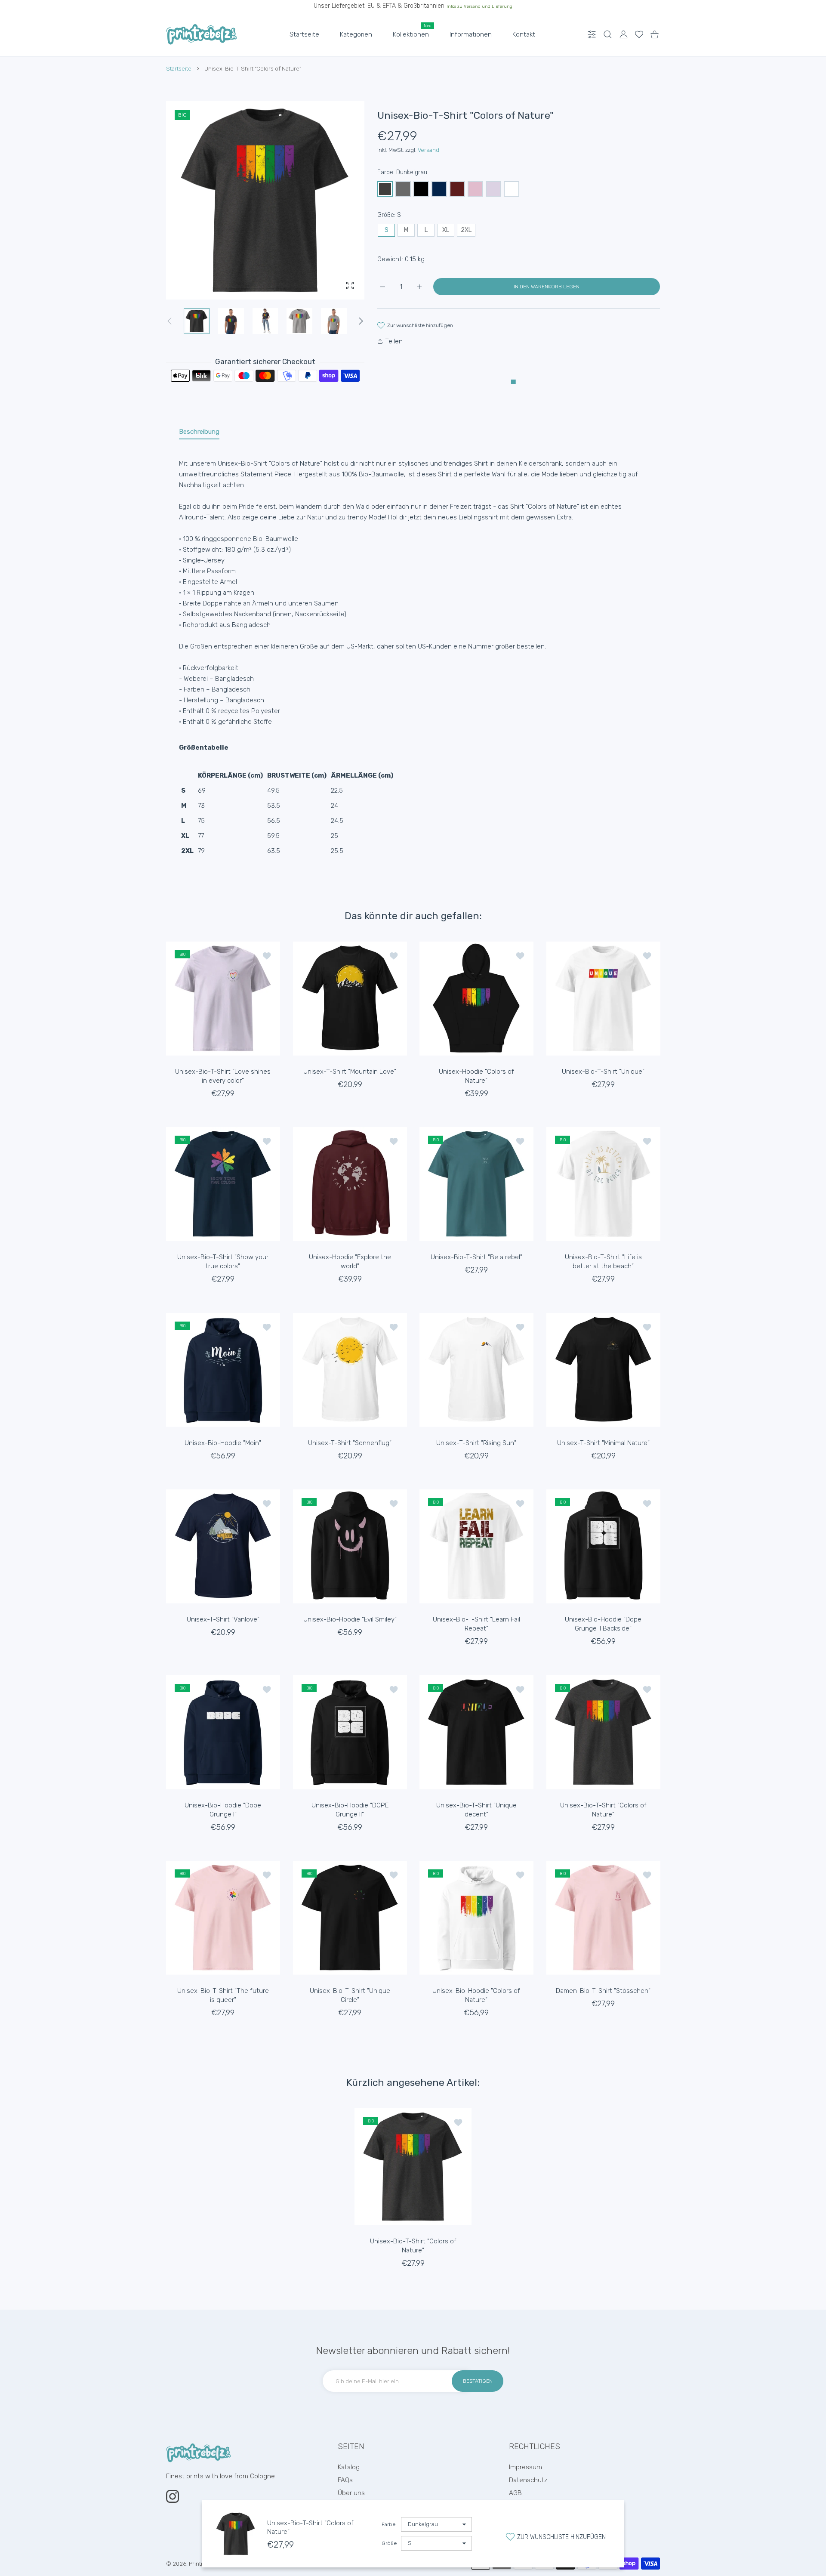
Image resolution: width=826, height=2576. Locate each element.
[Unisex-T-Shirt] (350, 999)
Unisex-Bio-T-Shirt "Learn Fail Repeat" (476, 1624)
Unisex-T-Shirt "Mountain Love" (350, 1071)
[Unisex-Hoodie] (476, 999)
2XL (466, 230)
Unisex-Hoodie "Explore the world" (350, 1262)
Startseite (179, 69)
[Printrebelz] (201, 34)
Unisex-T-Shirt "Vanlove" (223, 1619)
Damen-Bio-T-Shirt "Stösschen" (603, 1991)
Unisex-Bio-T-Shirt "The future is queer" (223, 1995)
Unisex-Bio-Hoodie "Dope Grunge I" (223, 1809)
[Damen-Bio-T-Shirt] (603, 1918)
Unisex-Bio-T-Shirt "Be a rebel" (476, 1257)
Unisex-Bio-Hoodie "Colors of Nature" (476, 1995)
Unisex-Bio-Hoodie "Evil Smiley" (350, 1619)
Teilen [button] (394, 341)
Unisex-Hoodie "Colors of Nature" (476, 1076)
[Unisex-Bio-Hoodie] (223, 1370)
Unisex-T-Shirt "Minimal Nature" (603, 1442)
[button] (361, 321)
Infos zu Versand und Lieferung (479, 6)
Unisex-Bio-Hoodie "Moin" (223, 1442)
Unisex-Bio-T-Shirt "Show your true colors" (223, 1262)
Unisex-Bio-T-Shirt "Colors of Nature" (603, 1809)
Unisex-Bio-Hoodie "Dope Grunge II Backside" (603, 1624)
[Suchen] (608, 35)
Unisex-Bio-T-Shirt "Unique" (603, 1071)
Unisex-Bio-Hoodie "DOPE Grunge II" (350, 1809)
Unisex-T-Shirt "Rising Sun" (476, 1442)
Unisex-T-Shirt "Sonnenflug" (350, 1442)
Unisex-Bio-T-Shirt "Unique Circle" (350, 1995)
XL (446, 230)
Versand (428, 150)
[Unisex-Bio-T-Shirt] (223, 999)
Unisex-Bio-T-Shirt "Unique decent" (476, 1809)
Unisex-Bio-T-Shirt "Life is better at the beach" (603, 1262)
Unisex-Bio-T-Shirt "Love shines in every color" (223, 1076)
